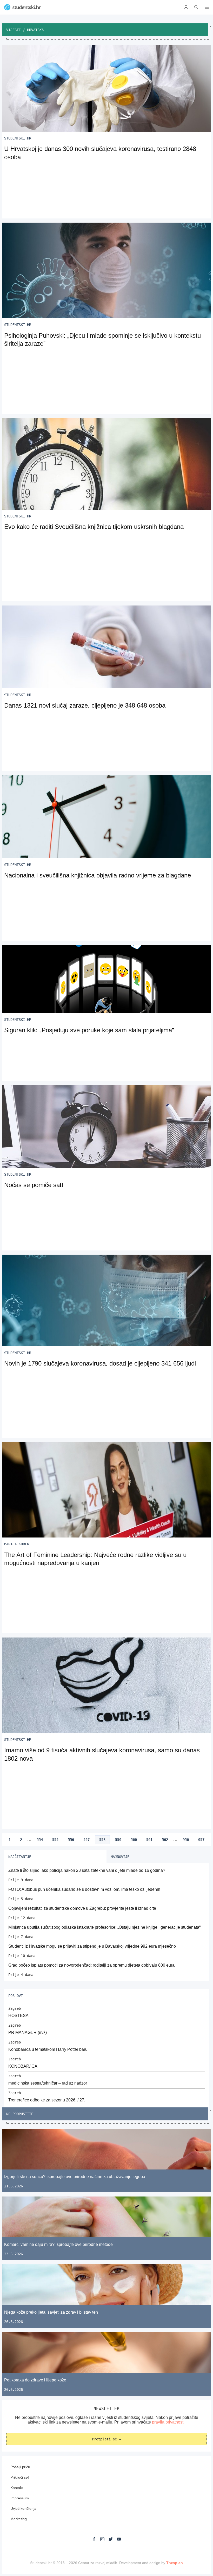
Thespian (175, 2563)
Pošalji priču (20, 2467)
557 (86, 1840)
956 (186, 1840)
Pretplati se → (106, 2439)
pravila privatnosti (168, 2422)
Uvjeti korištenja (23, 2508)
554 (40, 1840)
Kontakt (17, 2488)
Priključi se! (20, 2477)
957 (201, 1840)
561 (149, 1840)
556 (71, 1840)
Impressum (20, 2498)
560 (134, 1840)
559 (118, 1840)
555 (55, 1840)
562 (165, 1840)
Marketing (19, 2519)
